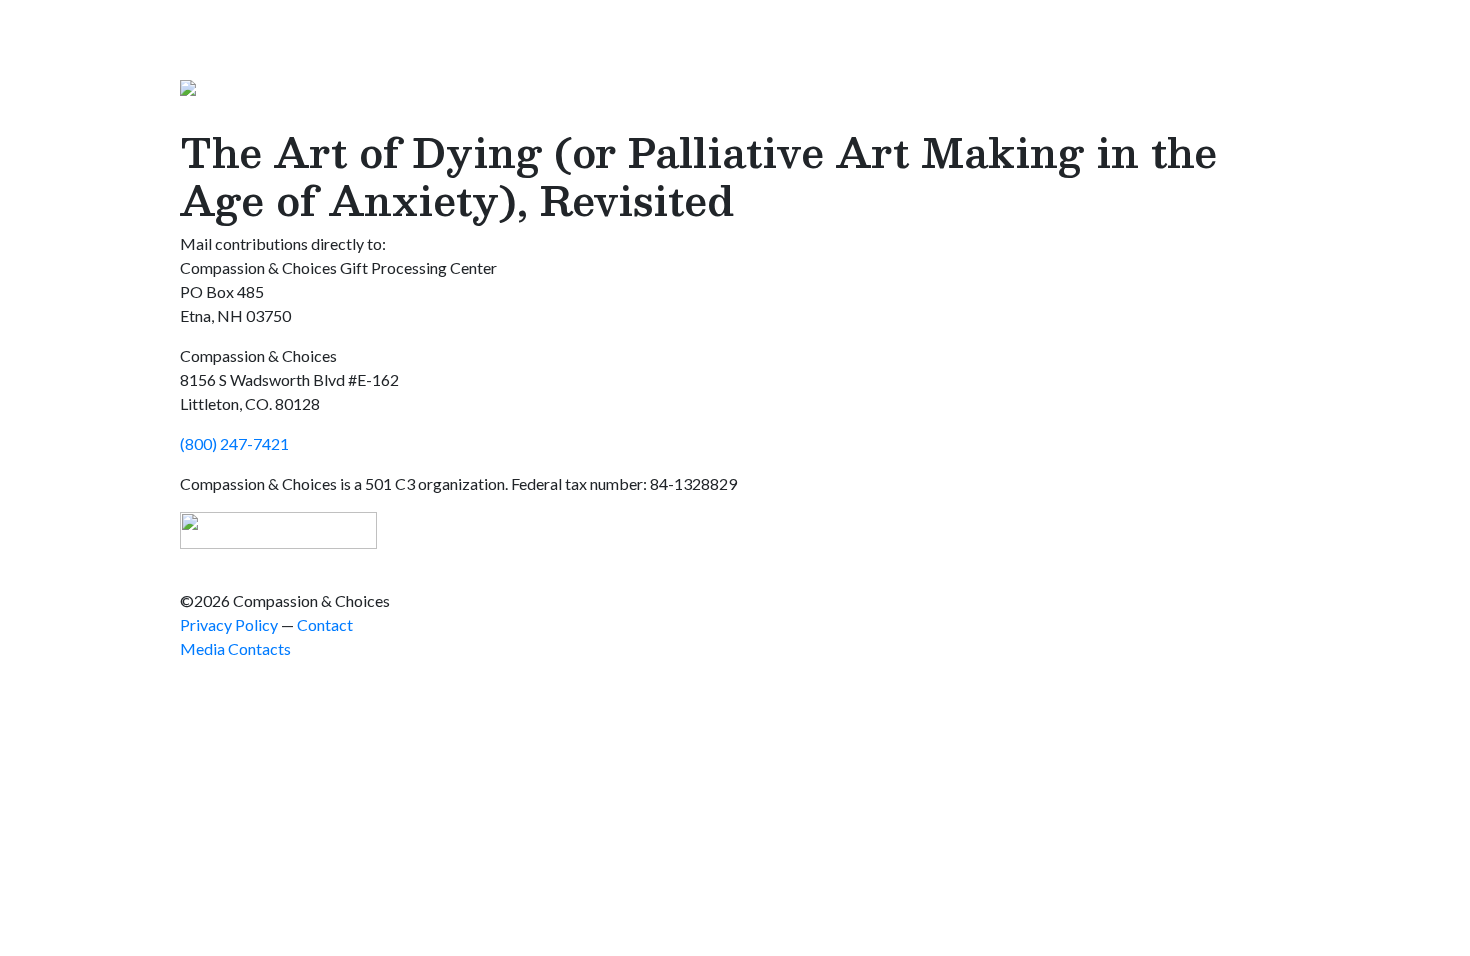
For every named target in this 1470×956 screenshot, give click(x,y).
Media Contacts (235, 648)
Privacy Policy (229, 624)
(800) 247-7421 (234, 443)
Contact (325, 624)
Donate (1264, 115)
